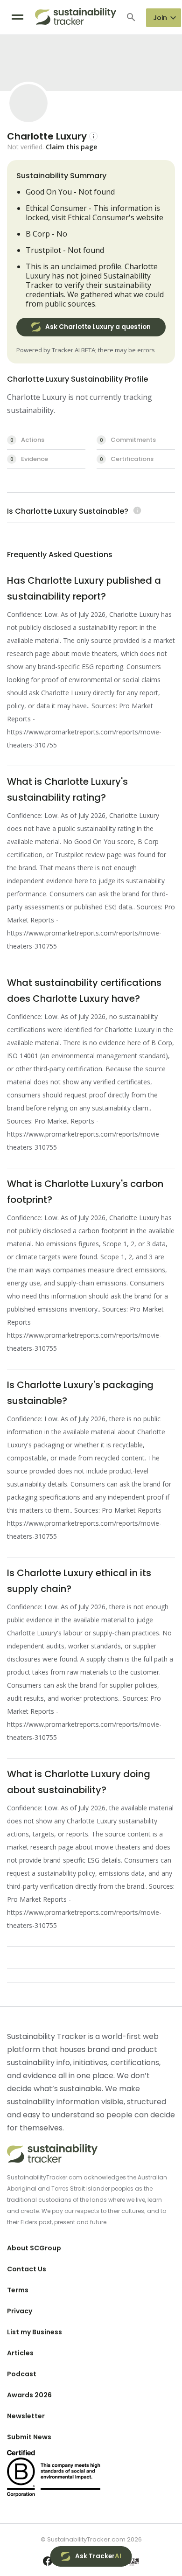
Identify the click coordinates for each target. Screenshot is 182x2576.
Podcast (22, 2374)
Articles (20, 2353)
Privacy (20, 2311)
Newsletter (26, 2416)
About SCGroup (34, 2248)
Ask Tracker (98, 2556)
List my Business (35, 2332)
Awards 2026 (29, 2395)
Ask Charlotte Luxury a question (98, 327)
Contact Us (27, 2269)
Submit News (29, 2437)
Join (160, 18)
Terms (18, 2290)
